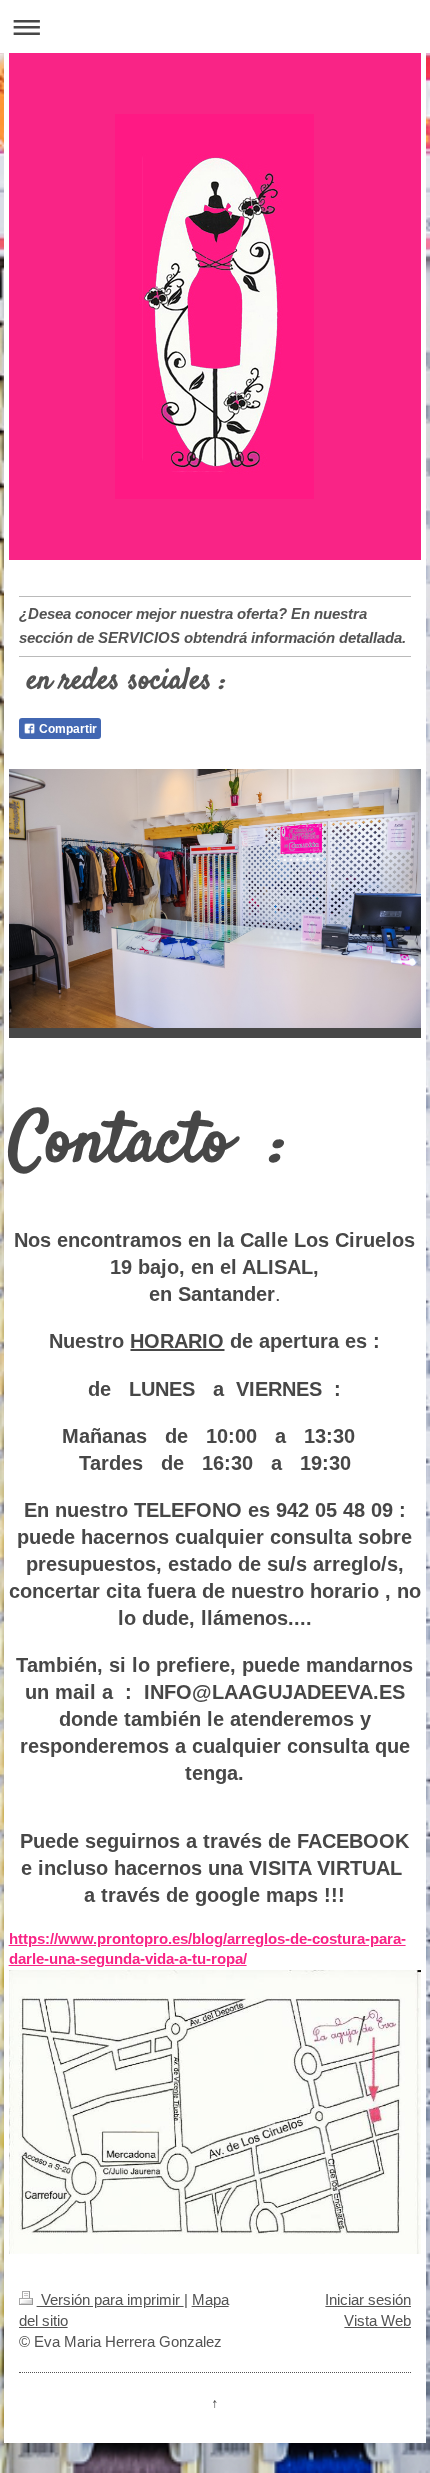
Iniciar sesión (368, 2299)
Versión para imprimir (110, 2299)
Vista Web (377, 2320)
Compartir (66, 729)
